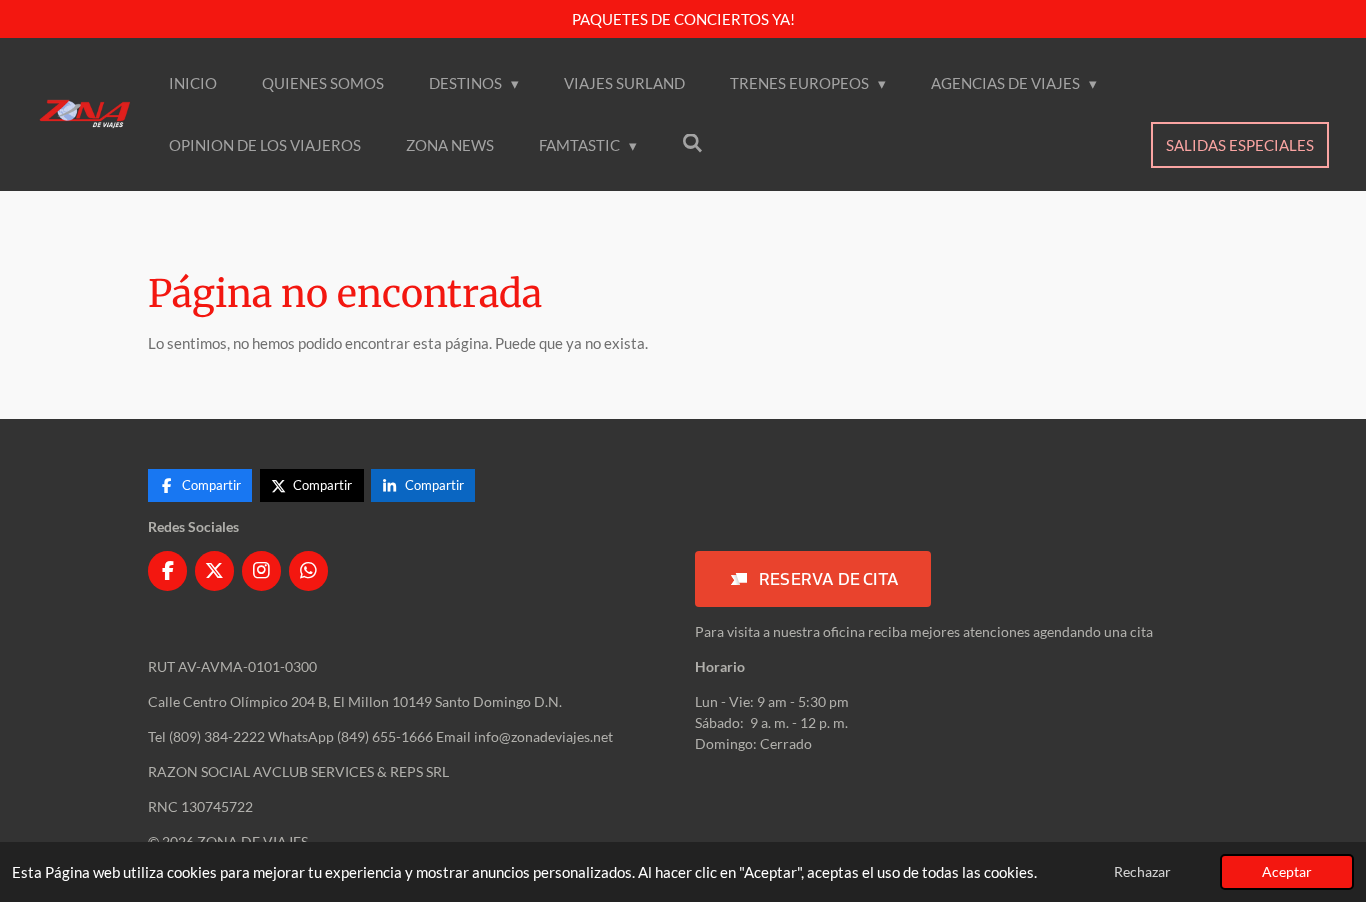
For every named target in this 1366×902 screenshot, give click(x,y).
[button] (813, 579)
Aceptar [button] (1287, 872)
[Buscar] (692, 143)
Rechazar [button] (1142, 872)
